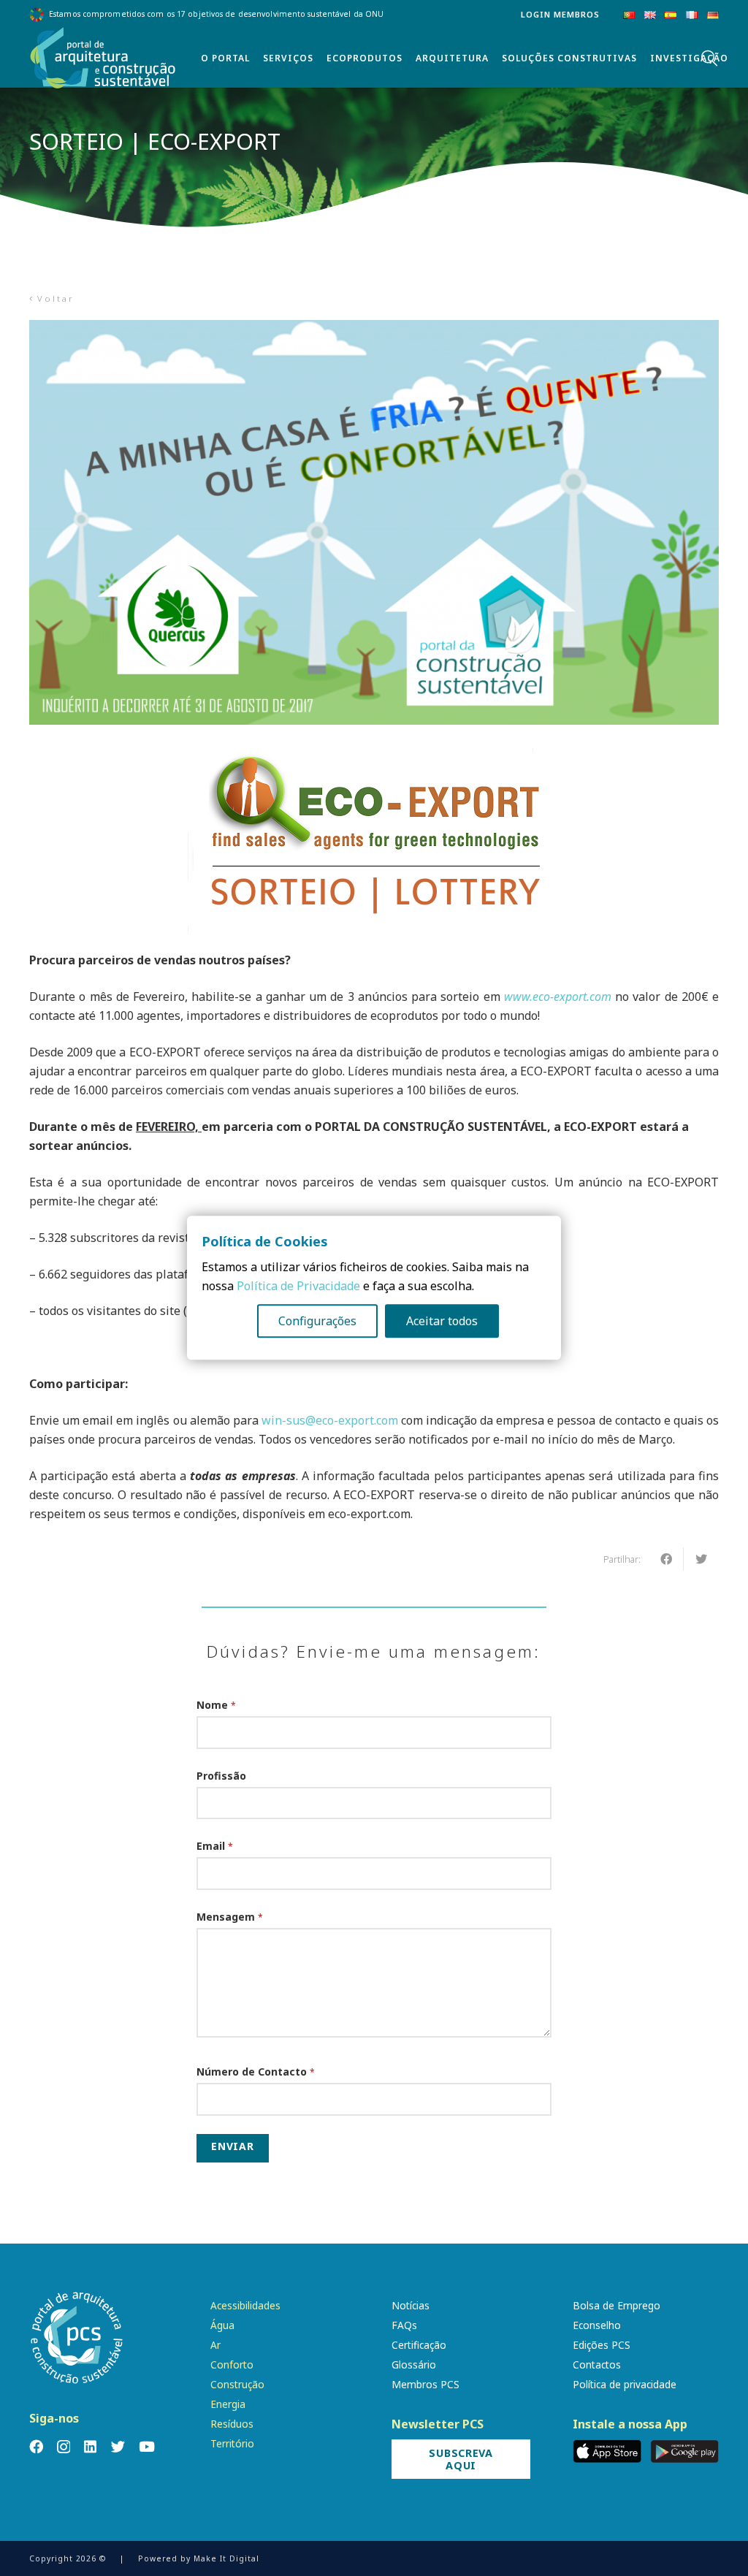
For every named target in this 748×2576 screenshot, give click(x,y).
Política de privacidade (625, 2384)
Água (222, 2325)
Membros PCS (425, 2384)
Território (232, 2443)
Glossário (414, 2364)
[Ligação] (103, 58)
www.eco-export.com (558, 997)
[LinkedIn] (90, 2446)
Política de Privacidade (298, 1287)
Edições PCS (602, 2345)
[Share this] (666, 1559)
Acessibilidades (245, 2305)
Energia (228, 2404)
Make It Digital (226, 2558)
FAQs (404, 2325)
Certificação (419, 2345)
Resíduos (232, 2424)
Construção (237, 2384)
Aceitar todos (442, 1322)
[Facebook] (36, 2446)
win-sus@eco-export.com (330, 1420)
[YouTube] (147, 2446)
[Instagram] (64, 2447)
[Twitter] (118, 2446)
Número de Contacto (256, 2072)
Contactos (597, 2364)
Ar (215, 2345)
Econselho (597, 2325)
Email (215, 1846)
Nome (216, 1705)
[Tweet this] (701, 1559)
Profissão (221, 1776)
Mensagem (230, 1917)
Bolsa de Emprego (617, 2305)
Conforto (232, 2364)
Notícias (411, 2305)
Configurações (317, 1322)
